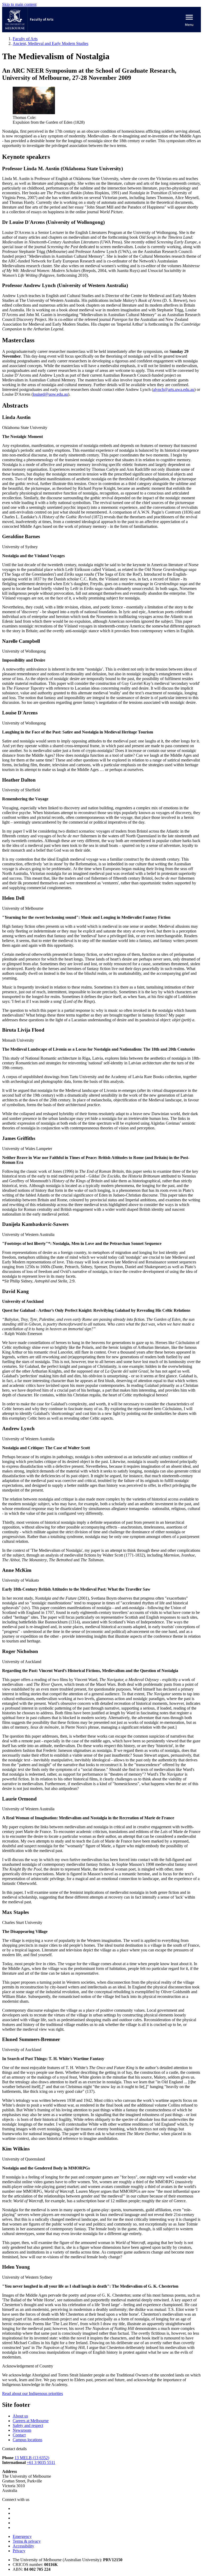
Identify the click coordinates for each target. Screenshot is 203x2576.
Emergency (22, 2536)
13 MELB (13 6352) (32, 2458)
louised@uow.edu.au (50, 394)
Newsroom (22, 2430)
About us (20, 2416)
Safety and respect (28, 2425)
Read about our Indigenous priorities (33, 2393)
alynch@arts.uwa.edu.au (174, 389)
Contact (19, 2435)
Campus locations (27, 2440)
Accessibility (23, 2546)
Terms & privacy (27, 2541)
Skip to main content (19, 4)
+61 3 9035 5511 (41, 2462)
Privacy (19, 2551)
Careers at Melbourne (31, 2421)
